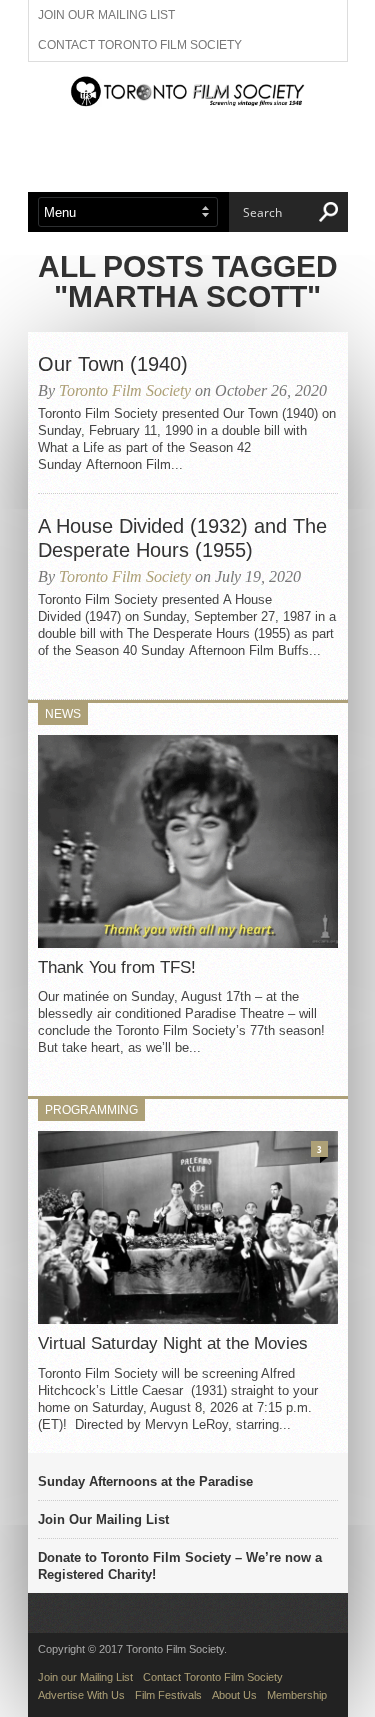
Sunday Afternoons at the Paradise (145, 1481)
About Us (234, 1695)
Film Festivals (168, 1695)
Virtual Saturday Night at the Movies (173, 1343)
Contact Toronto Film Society (140, 45)
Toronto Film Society (125, 390)
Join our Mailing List (106, 15)
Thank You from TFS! (117, 967)
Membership (297, 1695)
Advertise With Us (81, 1695)
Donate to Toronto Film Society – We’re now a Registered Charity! (180, 1566)
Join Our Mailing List (103, 1519)
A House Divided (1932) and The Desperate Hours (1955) (182, 538)
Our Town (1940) (113, 364)
